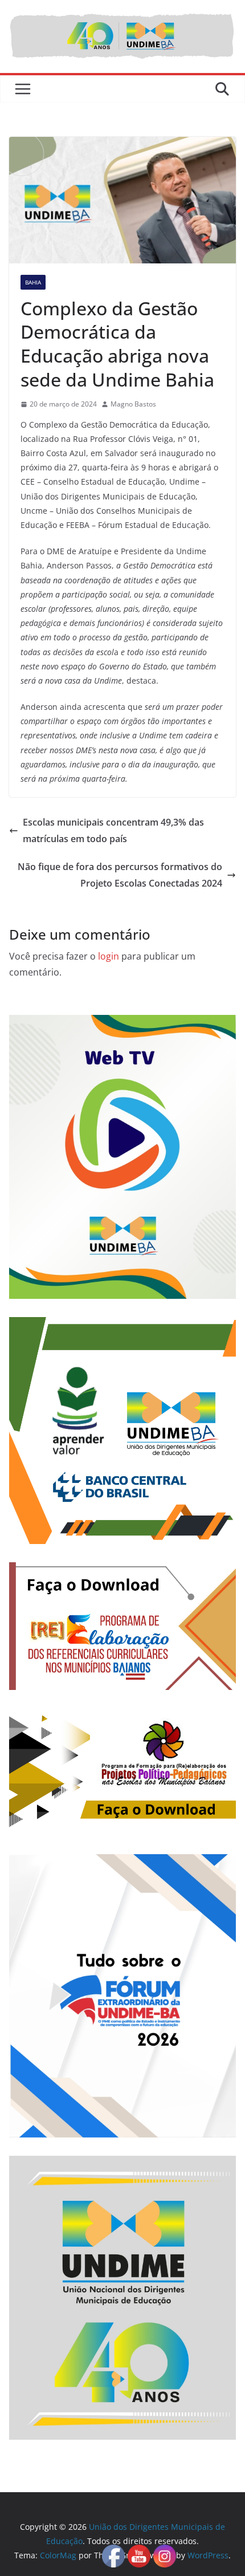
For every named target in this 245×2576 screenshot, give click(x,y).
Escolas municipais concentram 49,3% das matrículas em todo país (113, 830)
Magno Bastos (133, 404)
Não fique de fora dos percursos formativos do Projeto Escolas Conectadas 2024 (120, 875)
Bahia (33, 282)
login (109, 956)
